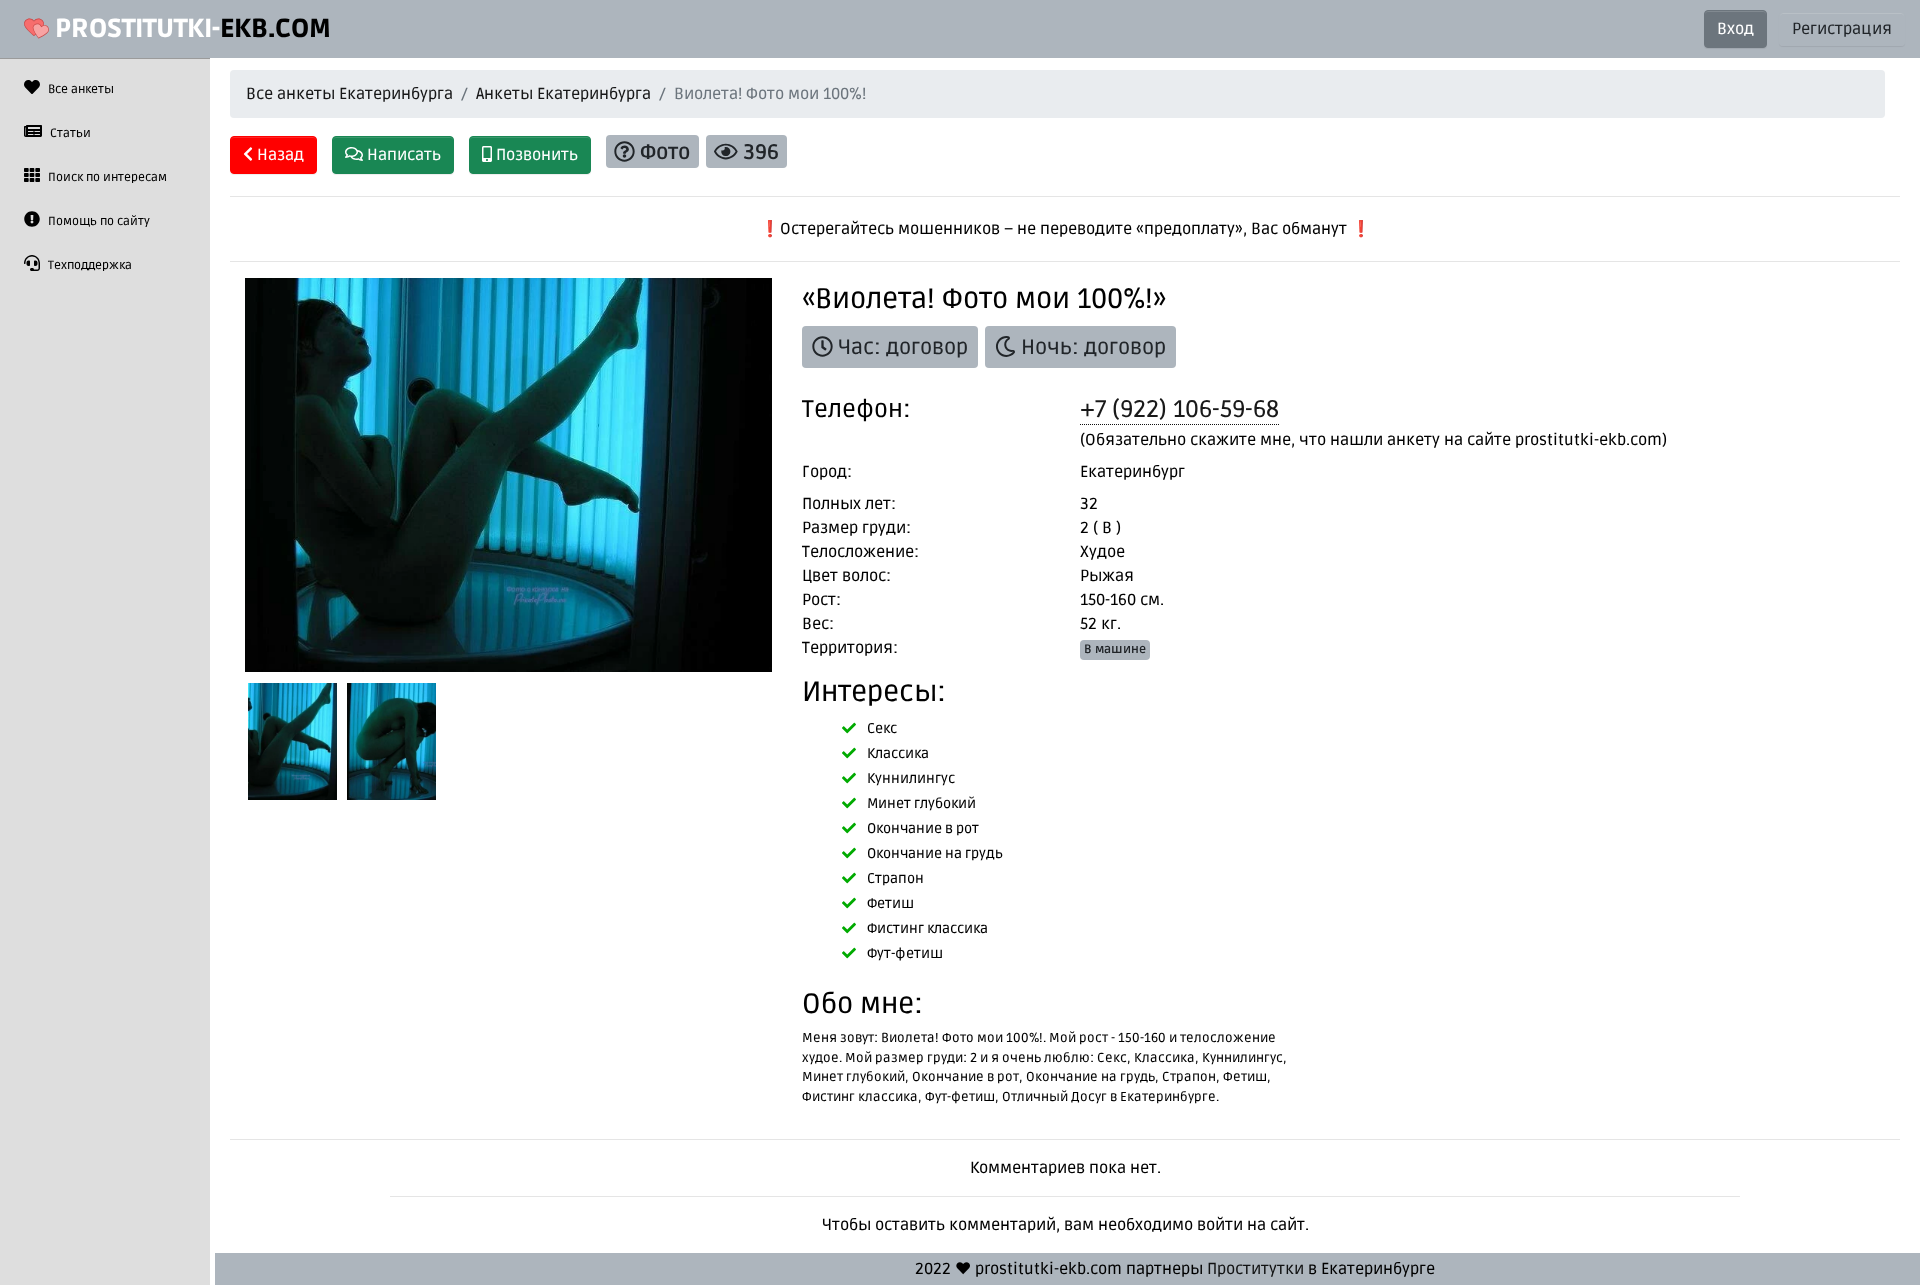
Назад (278, 155)
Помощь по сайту (97, 221)
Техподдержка (88, 265)
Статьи (69, 133)
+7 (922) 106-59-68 (1179, 409)
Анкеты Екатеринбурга (563, 94)
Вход (1735, 29)
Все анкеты (79, 89)
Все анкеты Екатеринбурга (349, 94)
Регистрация (1842, 29)
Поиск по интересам (106, 177)
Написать (402, 155)
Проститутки (1255, 1269)
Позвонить (535, 155)
